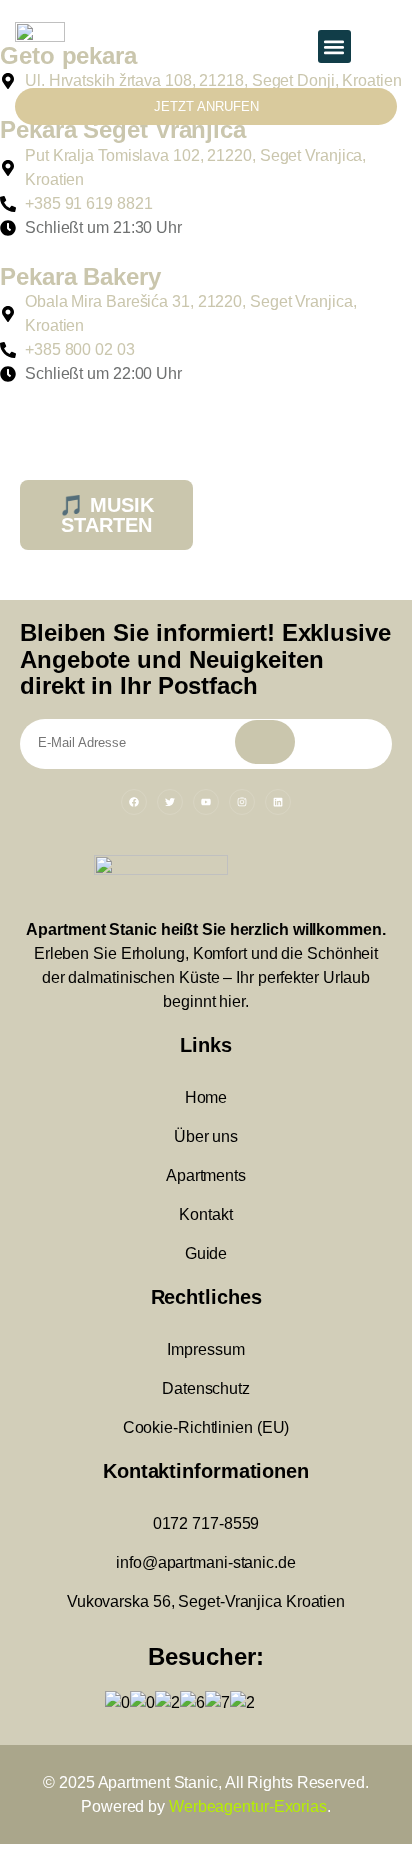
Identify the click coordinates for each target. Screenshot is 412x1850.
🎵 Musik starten (106, 515)
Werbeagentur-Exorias (248, 1806)
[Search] (265, 742)
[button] (334, 46)
